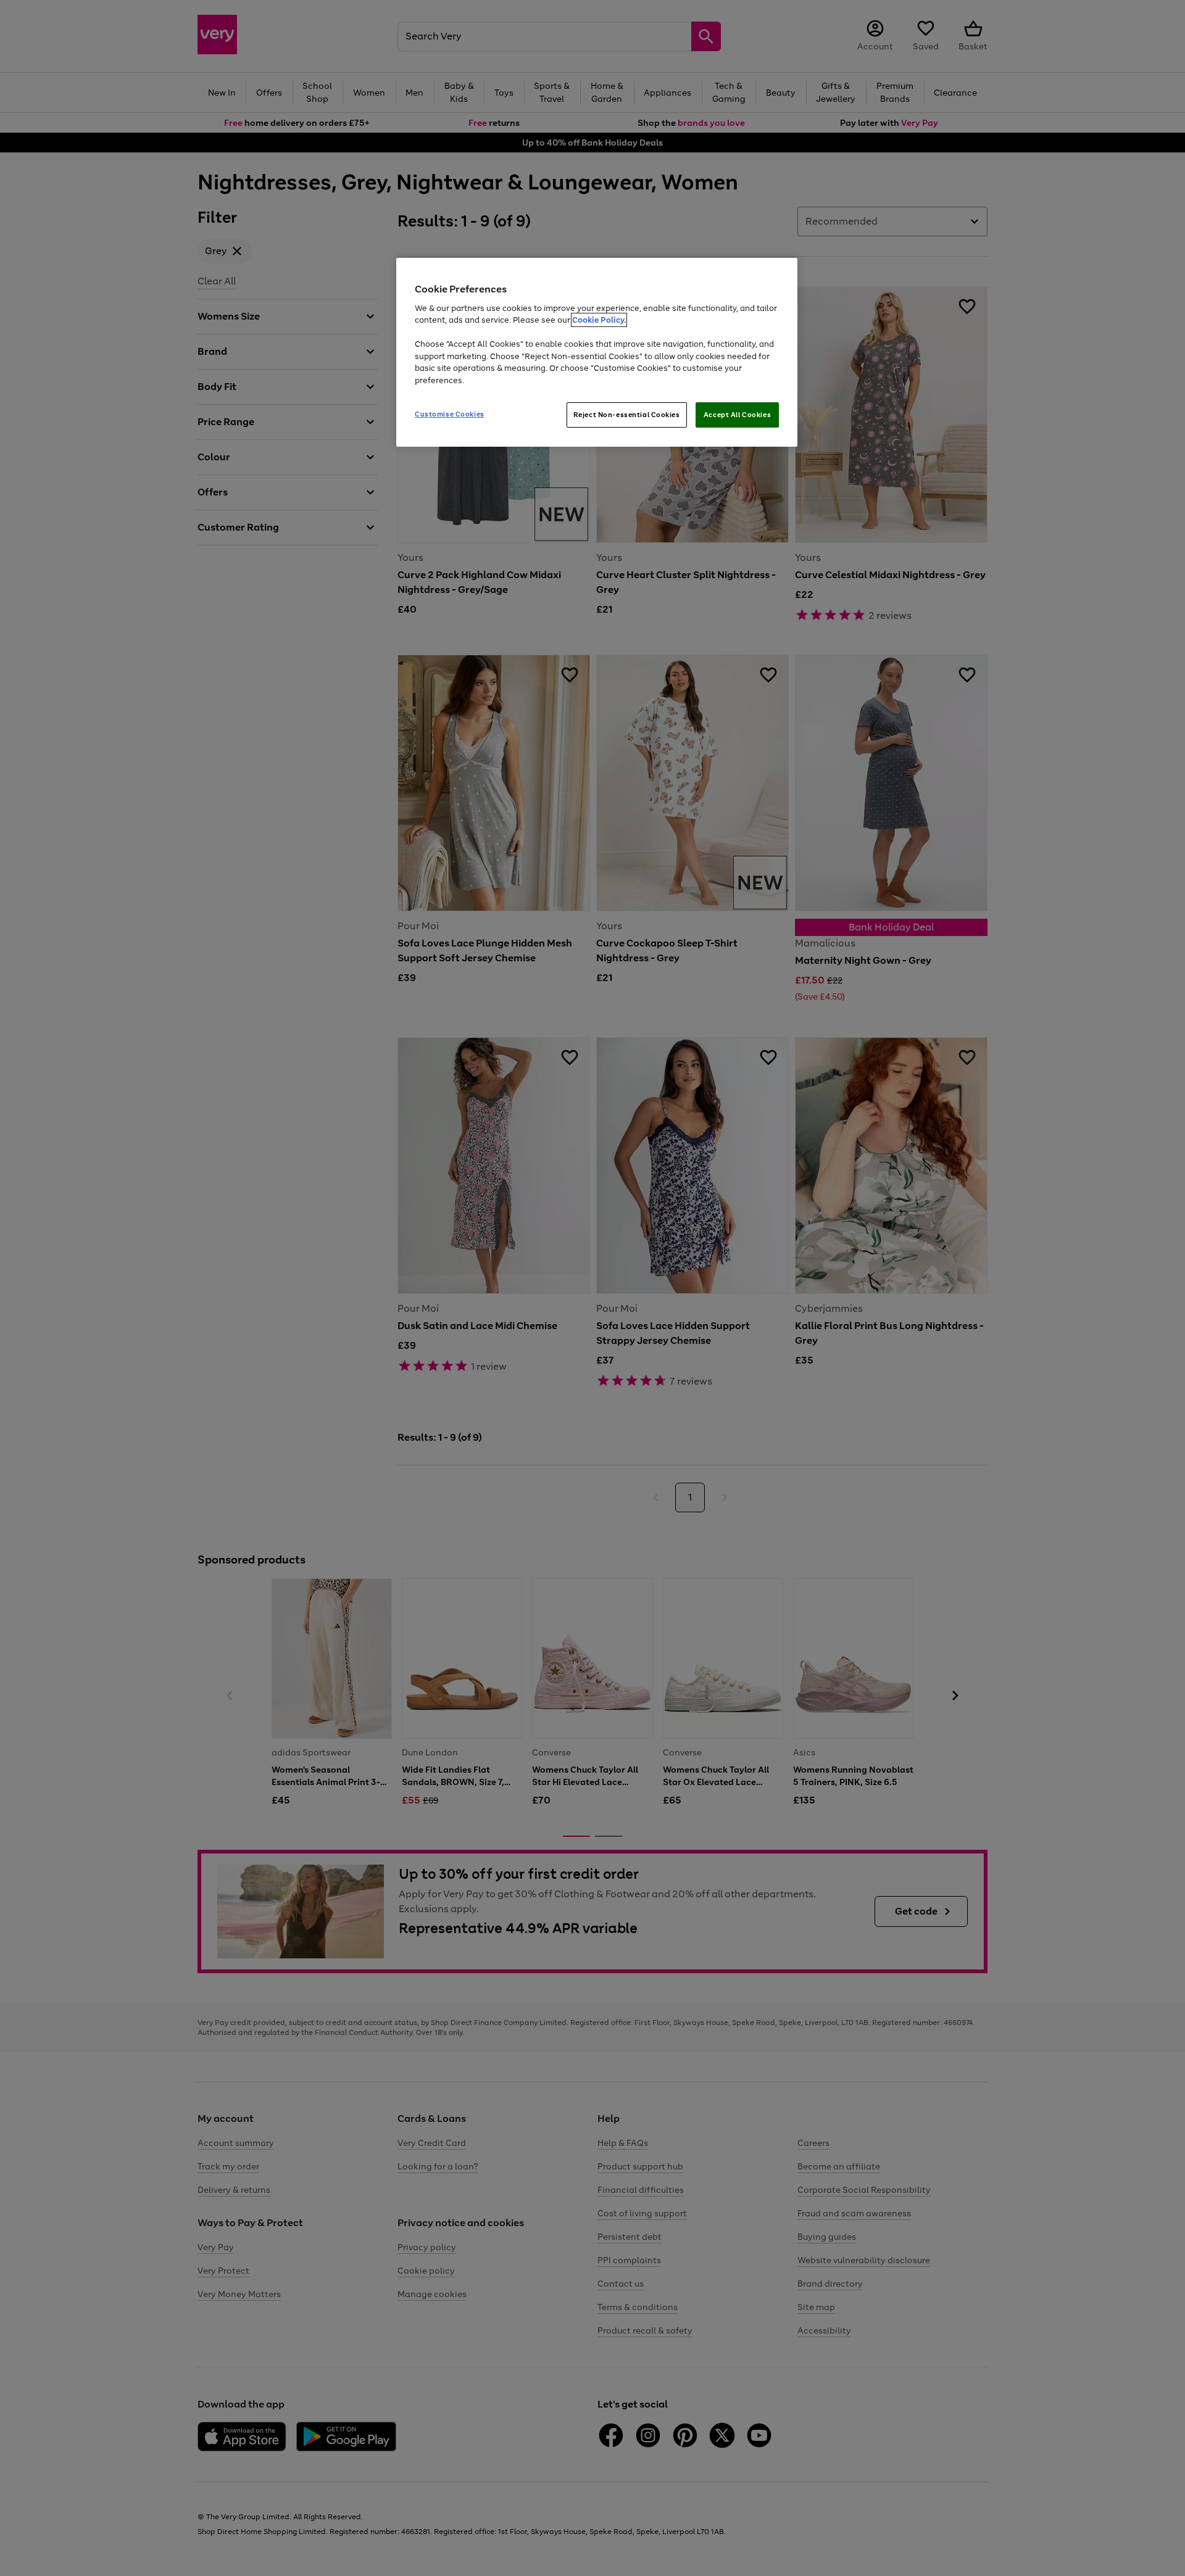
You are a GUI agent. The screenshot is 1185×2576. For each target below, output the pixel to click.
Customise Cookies (450, 414)
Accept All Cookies (737, 415)
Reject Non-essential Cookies (627, 415)
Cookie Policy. (599, 320)
